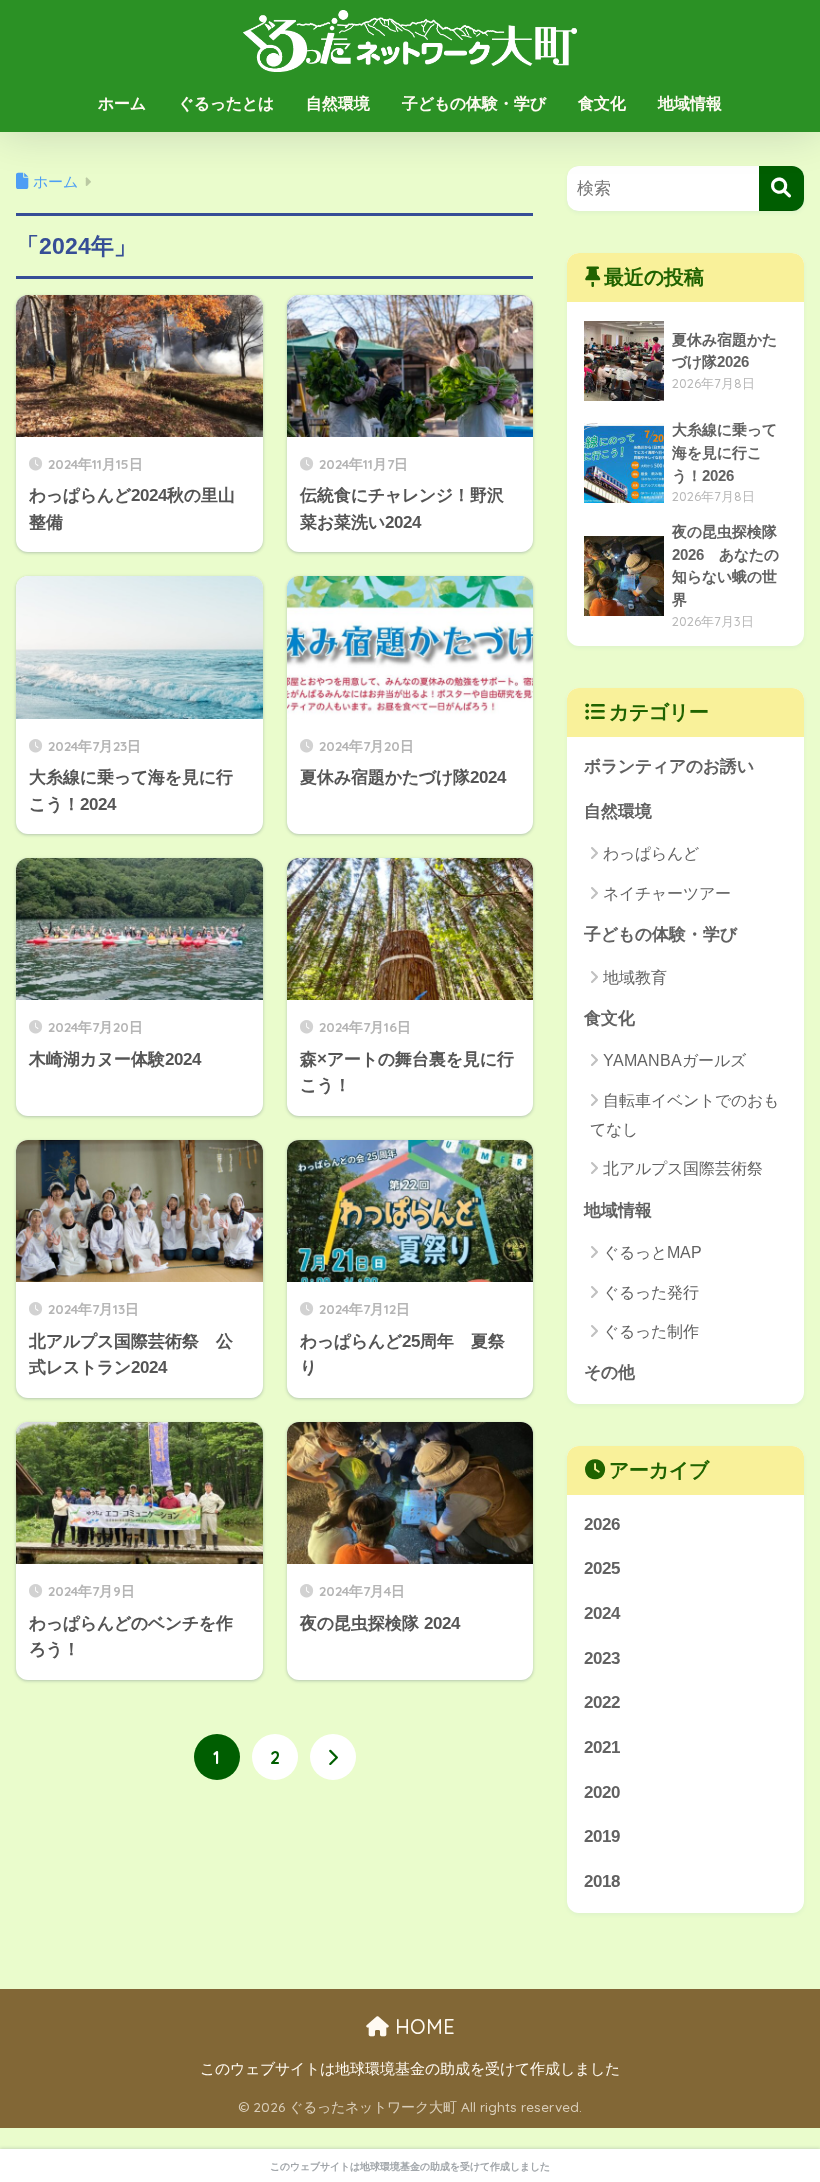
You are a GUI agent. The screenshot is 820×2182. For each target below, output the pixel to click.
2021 (602, 1747)
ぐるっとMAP (652, 1252)
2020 (602, 1792)
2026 (602, 1524)
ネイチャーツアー (667, 893)
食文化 (602, 103)
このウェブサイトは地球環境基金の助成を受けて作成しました (410, 2069)
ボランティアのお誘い (669, 766)
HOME (422, 2026)
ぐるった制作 (651, 1331)
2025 (602, 1568)
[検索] (781, 188)
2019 (602, 1836)
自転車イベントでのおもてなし (684, 1115)
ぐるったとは (226, 103)
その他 (609, 1372)
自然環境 (338, 103)
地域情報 (690, 103)
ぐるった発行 (651, 1292)
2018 (602, 1881)
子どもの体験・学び (474, 103)
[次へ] (333, 1757)
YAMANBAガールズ (674, 1060)
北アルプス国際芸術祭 (683, 1168)
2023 (602, 1658)
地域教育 (635, 977)
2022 (602, 1702)
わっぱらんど (651, 853)
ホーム (122, 103)
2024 (602, 1613)
